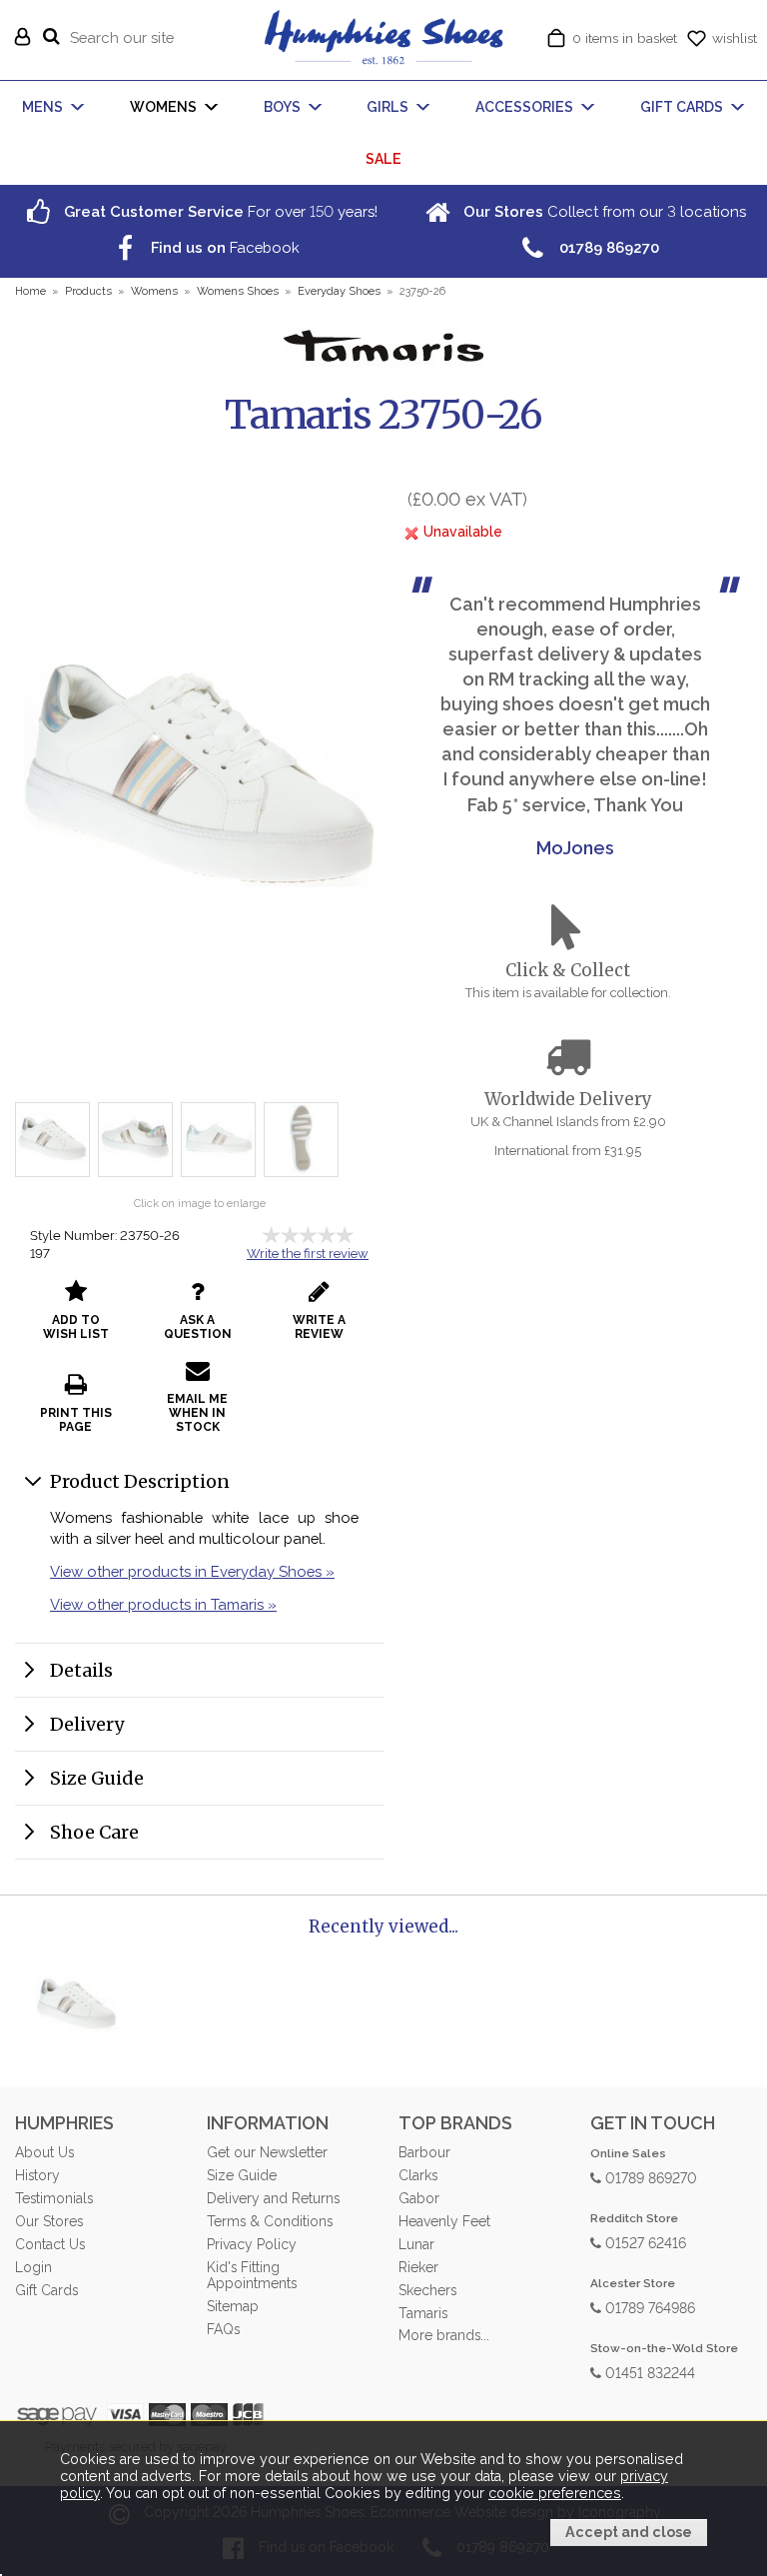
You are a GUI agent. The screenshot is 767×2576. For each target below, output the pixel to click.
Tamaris (423, 2313)
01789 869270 (649, 2177)
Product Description (140, 1481)
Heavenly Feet (444, 2221)
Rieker (418, 2267)
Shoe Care (94, 1832)
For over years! (219, 211)
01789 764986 (648, 2307)
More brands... (444, 2335)
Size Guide (97, 1778)
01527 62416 (644, 2242)
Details (81, 1670)
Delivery (87, 1724)
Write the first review (308, 1254)
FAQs (223, 2329)
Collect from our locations (603, 211)
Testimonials (54, 2198)
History (37, 2175)
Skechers (427, 2290)
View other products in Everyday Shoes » (192, 1571)
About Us (44, 2152)
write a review (319, 1327)
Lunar (416, 2244)
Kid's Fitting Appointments (252, 2275)
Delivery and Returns (273, 2198)
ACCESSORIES (524, 107)
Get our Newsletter (267, 2152)
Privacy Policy (252, 2244)
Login (33, 2267)
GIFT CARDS (682, 107)
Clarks (418, 2175)
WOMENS (163, 107)
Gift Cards (46, 2290)
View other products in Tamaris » (163, 1604)
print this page (76, 1420)
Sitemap (233, 2306)
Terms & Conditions (270, 2221)
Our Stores (49, 2221)
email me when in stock (197, 1413)
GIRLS (387, 107)
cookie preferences (555, 2493)
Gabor (419, 2198)
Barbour (424, 2152)
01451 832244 (648, 2372)
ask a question (198, 1327)
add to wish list (76, 1327)
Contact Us (50, 2244)
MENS (42, 107)
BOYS (282, 107)
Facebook (223, 247)
